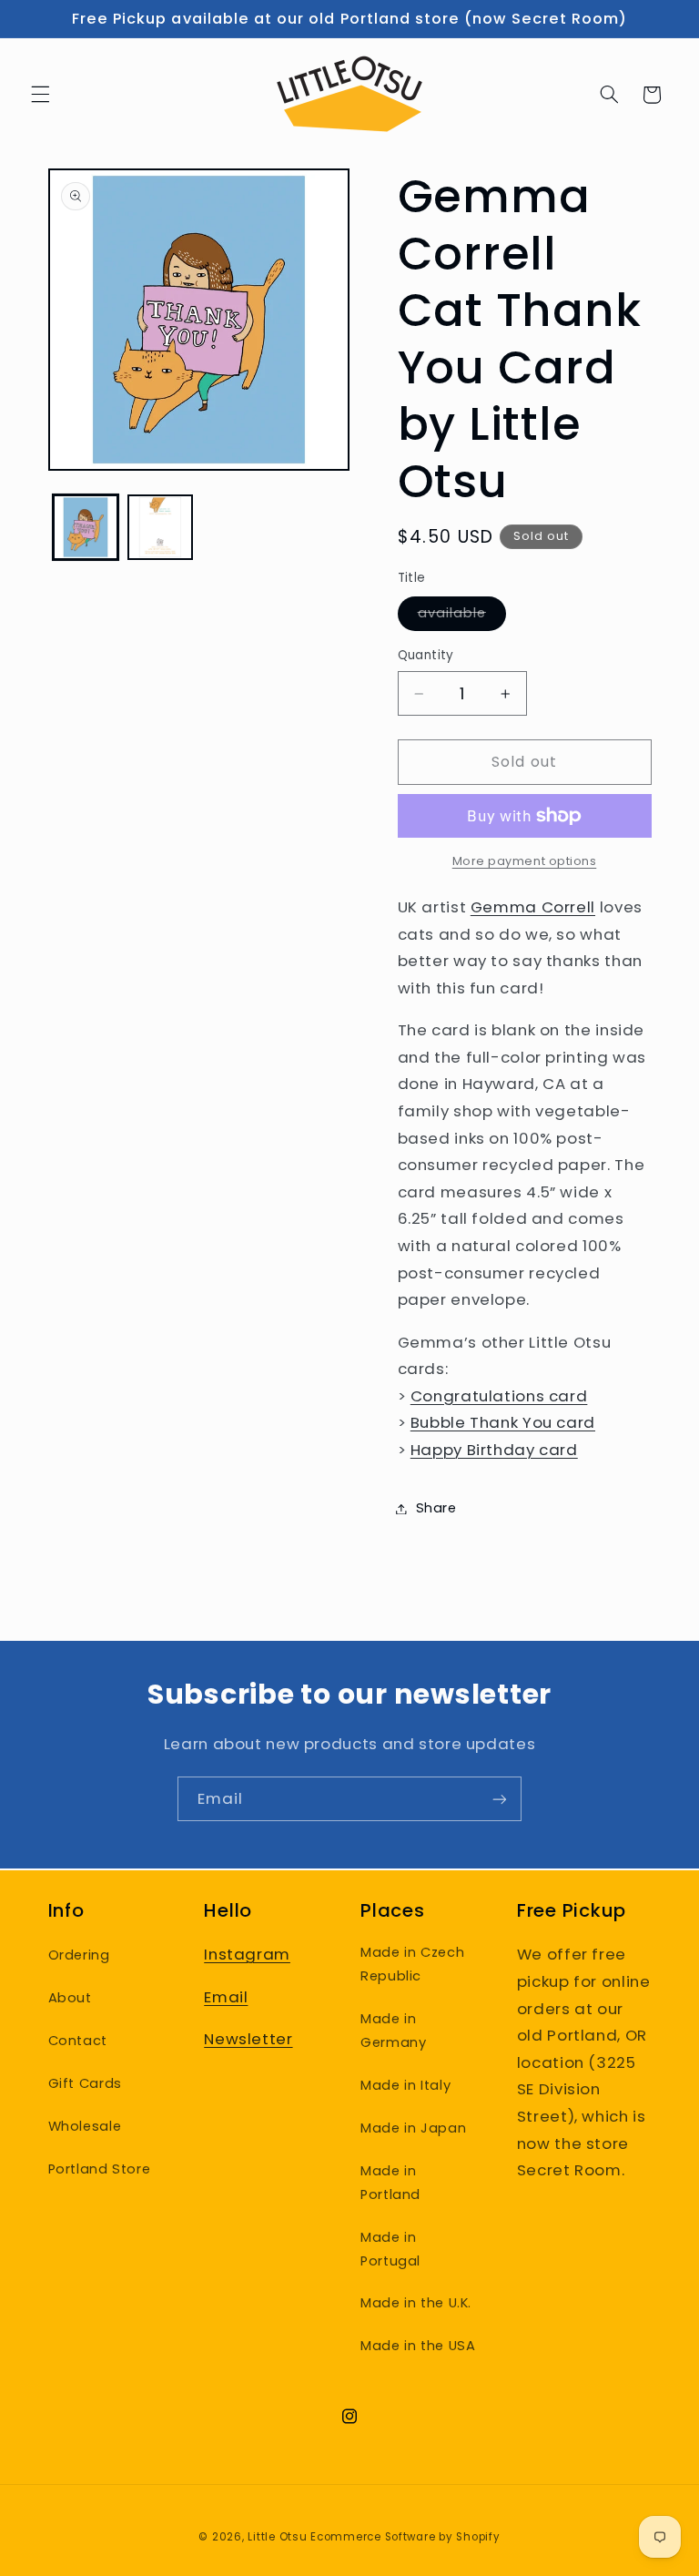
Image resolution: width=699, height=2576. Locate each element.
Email (226, 1997)
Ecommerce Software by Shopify (405, 2537)
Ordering (79, 1955)
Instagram (247, 1954)
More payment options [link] (525, 861)
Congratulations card (499, 1396)
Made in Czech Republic (412, 1964)
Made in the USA (418, 2346)
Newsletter (248, 2039)
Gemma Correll (533, 907)
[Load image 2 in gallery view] (160, 527)
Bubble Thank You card (503, 1422)
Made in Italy (405, 2085)
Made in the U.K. (416, 2303)
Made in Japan (413, 2128)
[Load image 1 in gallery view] (86, 527)
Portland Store (100, 2169)
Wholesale (85, 2126)
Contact (78, 2041)
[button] (40, 95)
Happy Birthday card (494, 1450)
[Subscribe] (500, 1799)
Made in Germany (393, 2031)
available (462, 616)
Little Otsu (277, 2537)
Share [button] (436, 1508)
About (70, 1998)
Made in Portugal (390, 2249)
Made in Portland (390, 2183)
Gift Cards (85, 2083)
